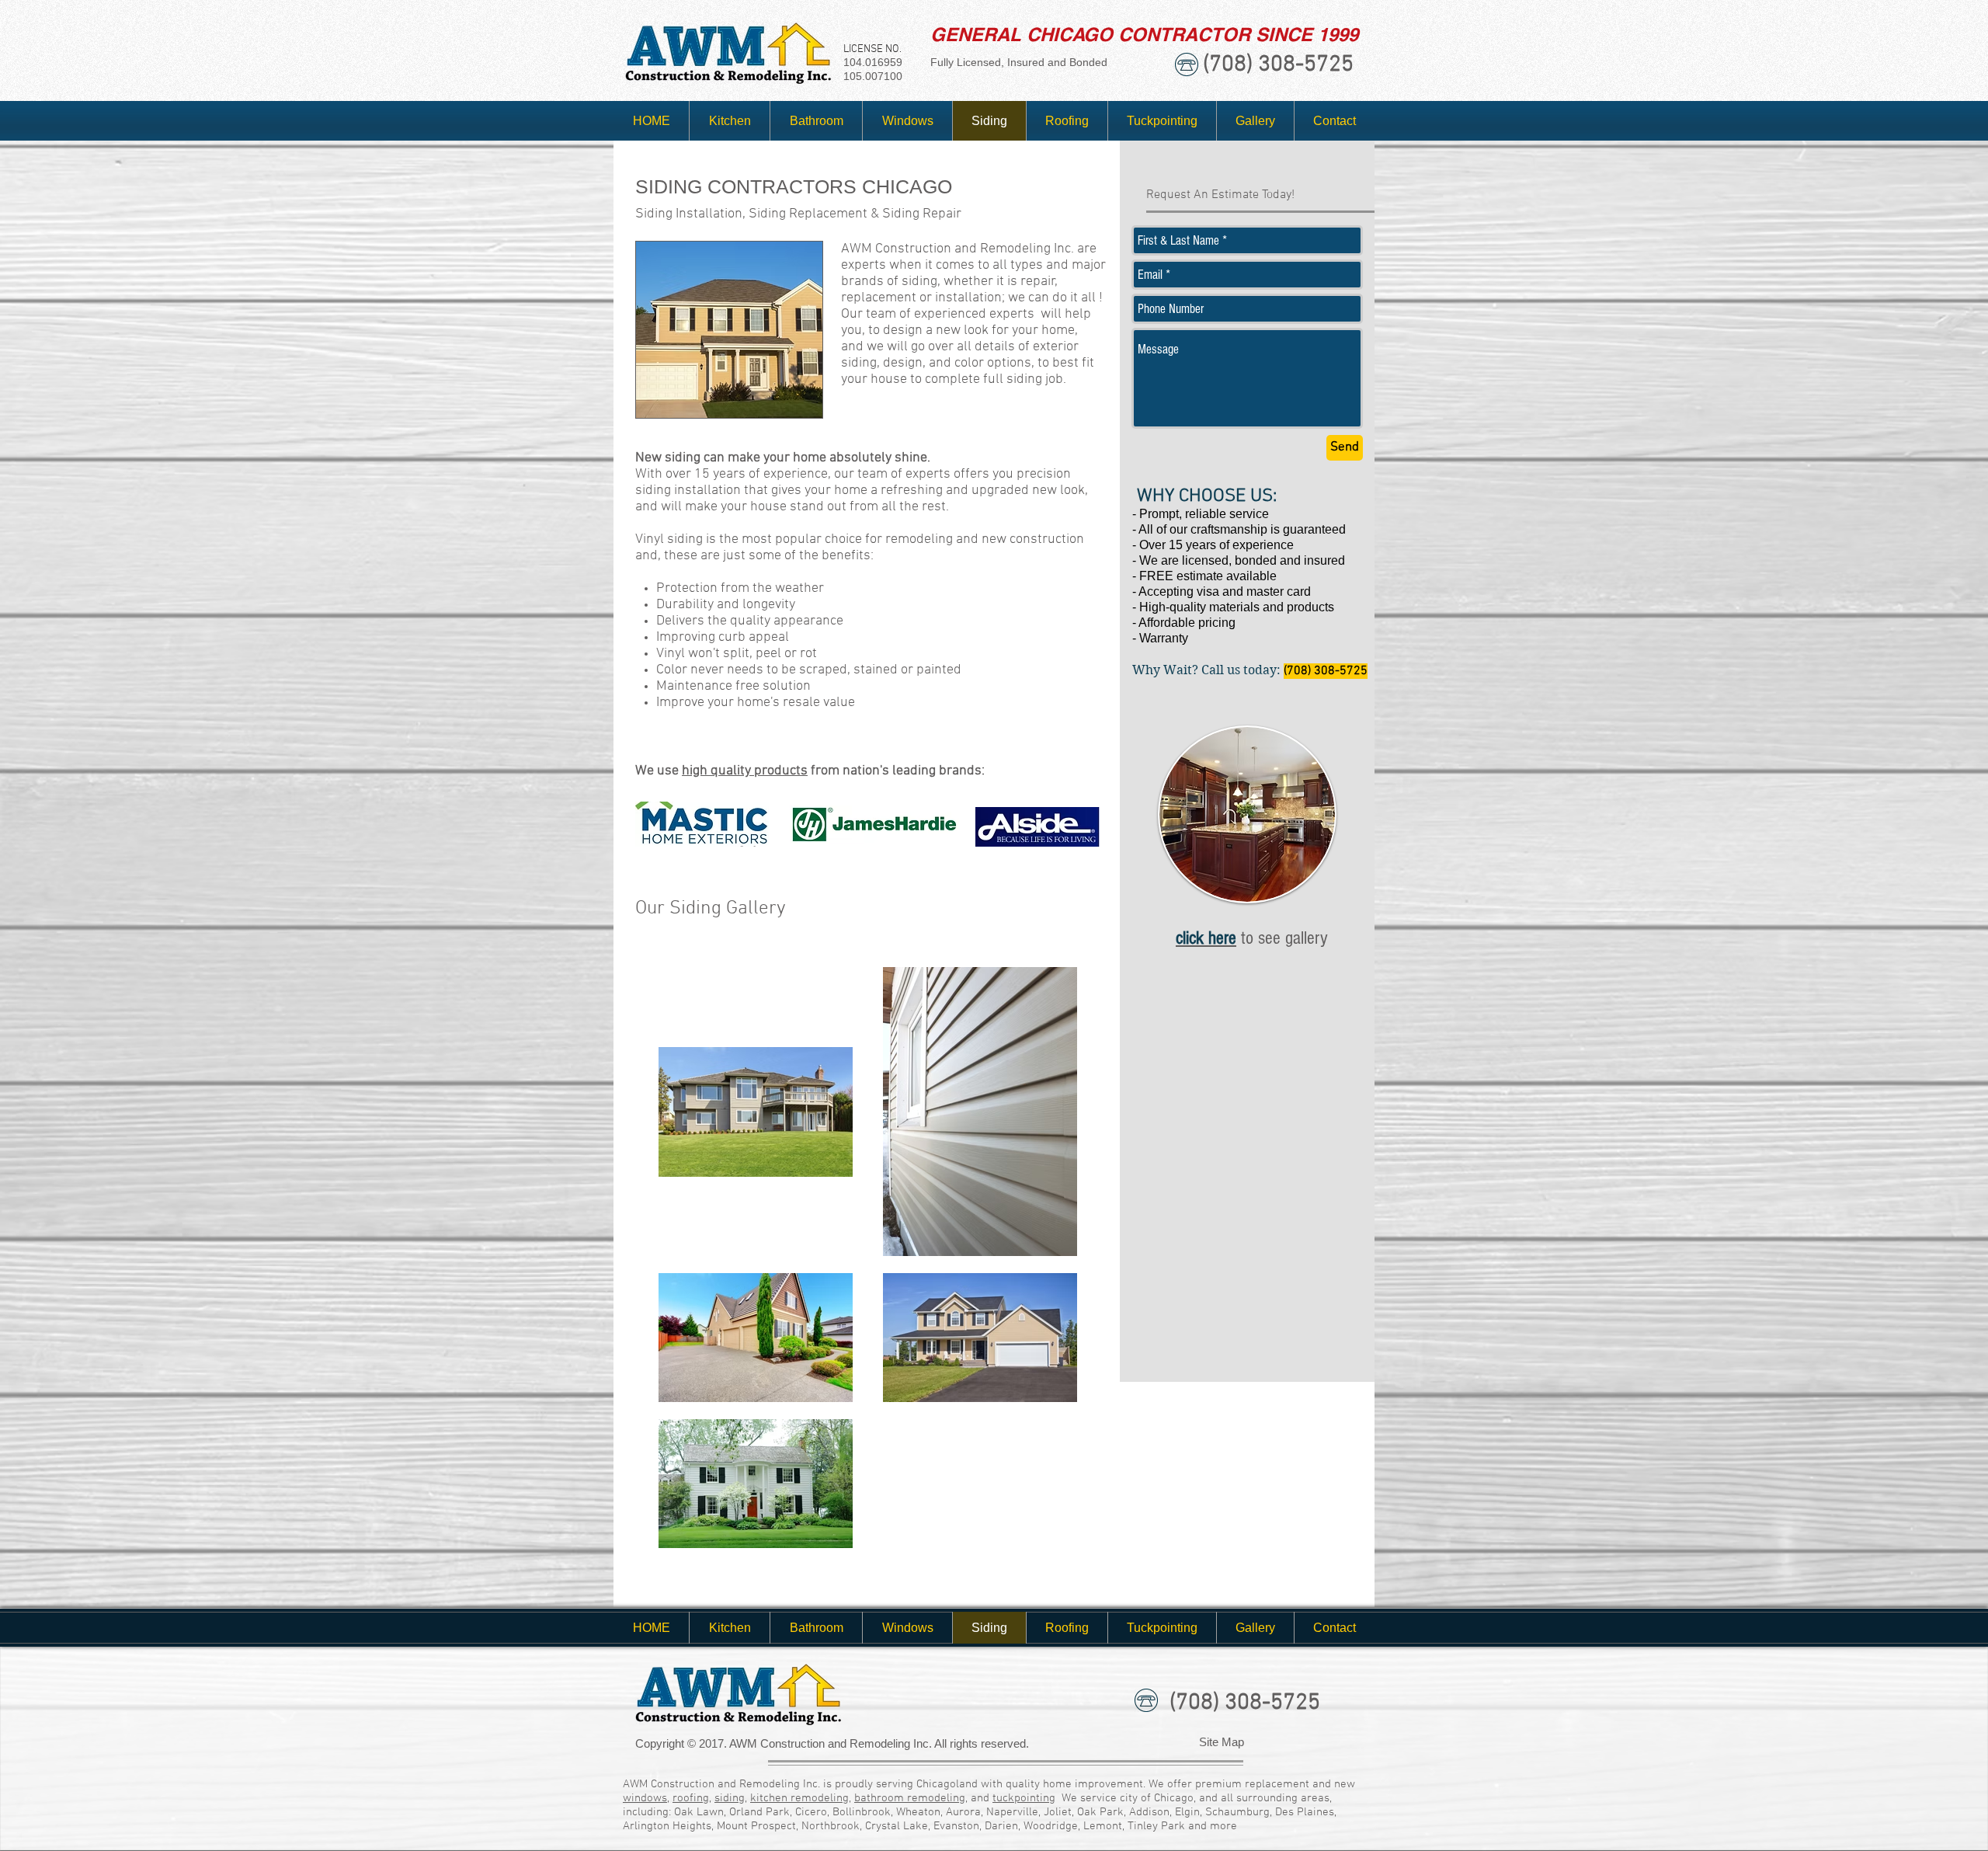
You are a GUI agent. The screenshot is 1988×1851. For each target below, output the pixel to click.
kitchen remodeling (799, 1798)
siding (730, 1798)
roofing (691, 1798)
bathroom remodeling (910, 1798)
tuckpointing (1024, 1798)
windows (645, 1798)
